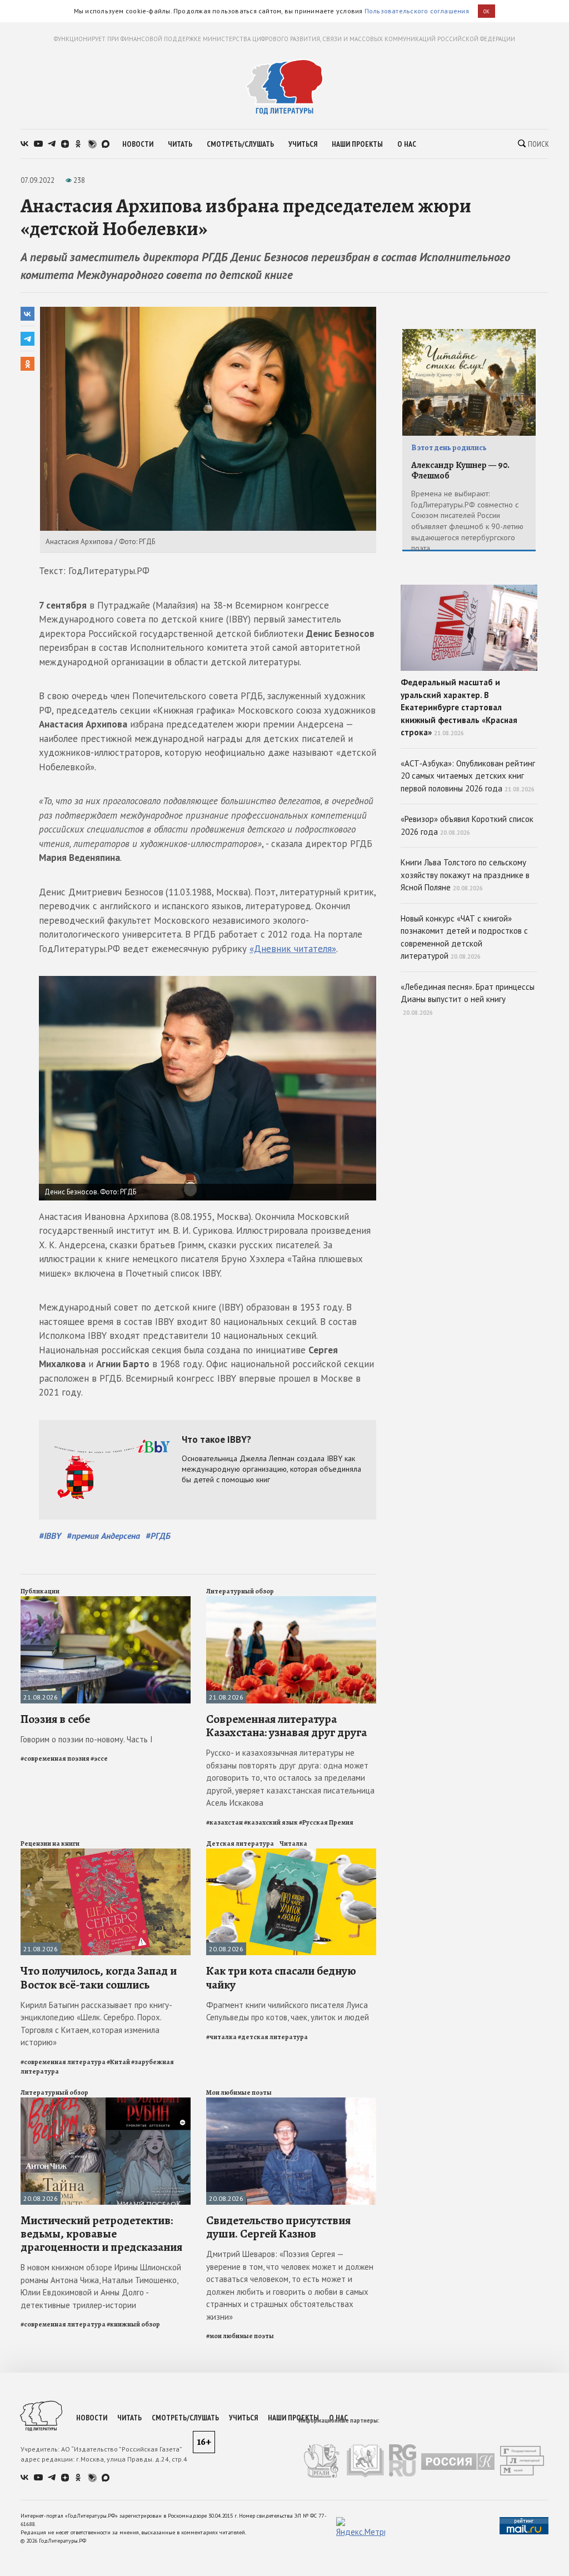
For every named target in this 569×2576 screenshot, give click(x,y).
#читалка (221, 2037)
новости (138, 144)
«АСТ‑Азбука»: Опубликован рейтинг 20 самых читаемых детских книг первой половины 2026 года (468, 776)
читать (180, 144)
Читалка (293, 1843)
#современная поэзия (55, 1758)
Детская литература (240, 1843)
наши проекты (357, 144)
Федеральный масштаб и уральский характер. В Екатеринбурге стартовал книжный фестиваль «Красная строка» (459, 707)
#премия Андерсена (103, 1536)
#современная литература (63, 2062)
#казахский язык (271, 1822)
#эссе (99, 1758)
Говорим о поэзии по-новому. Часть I (87, 1739)
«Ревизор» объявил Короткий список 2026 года (467, 825)
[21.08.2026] (106, 1601)
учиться (303, 144)
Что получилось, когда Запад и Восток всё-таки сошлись (99, 1977)
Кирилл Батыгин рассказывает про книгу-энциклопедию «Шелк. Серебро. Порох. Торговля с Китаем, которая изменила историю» (96, 2024)
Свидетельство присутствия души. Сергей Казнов (278, 2227)
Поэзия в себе (55, 1719)
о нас (407, 144)
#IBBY (50, 1536)
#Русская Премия (326, 1822)
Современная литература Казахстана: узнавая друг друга (286, 1726)
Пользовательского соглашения (417, 11)
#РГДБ (158, 1536)
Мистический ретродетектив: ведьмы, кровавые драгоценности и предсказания (101, 2234)
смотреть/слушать (240, 144)
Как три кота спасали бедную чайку (281, 1977)
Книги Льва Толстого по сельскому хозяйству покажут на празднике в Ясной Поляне (465, 875)
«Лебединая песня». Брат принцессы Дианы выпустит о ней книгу (468, 999)
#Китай (118, 2062)
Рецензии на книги (50, 1843)
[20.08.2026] (291, 1853)
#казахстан (224, 1822)
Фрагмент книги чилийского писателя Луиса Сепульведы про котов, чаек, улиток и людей (288, 2011)
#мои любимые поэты (240, 2336)
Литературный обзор (240, 1591)
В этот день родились (449, 448)
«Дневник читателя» (293, 949)
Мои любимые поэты (239, 2092)
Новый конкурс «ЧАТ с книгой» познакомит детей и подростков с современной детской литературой (464, 937)
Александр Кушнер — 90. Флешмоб (460, 470)
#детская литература (273, 2037)
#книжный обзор (133, 2324)
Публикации (40, 1591)
